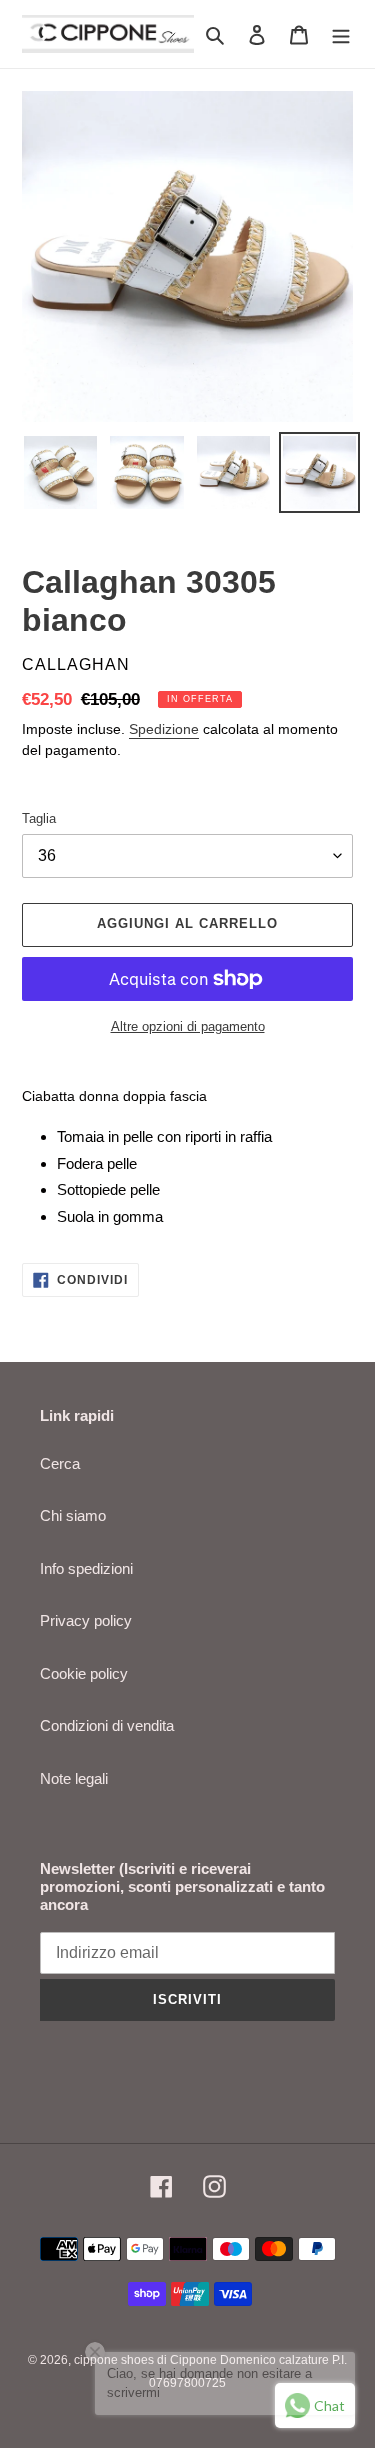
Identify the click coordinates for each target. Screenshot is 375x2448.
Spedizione (164, 729)
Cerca (60, 1463)
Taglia (39, 818)
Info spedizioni (86, 1568)
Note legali (74, 1778)
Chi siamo (73, 1515)
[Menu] (341, 34)
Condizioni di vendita (107, 1725)
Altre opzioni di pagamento (188, 1026)
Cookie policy (84, 1673)
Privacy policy (86, 1620)
